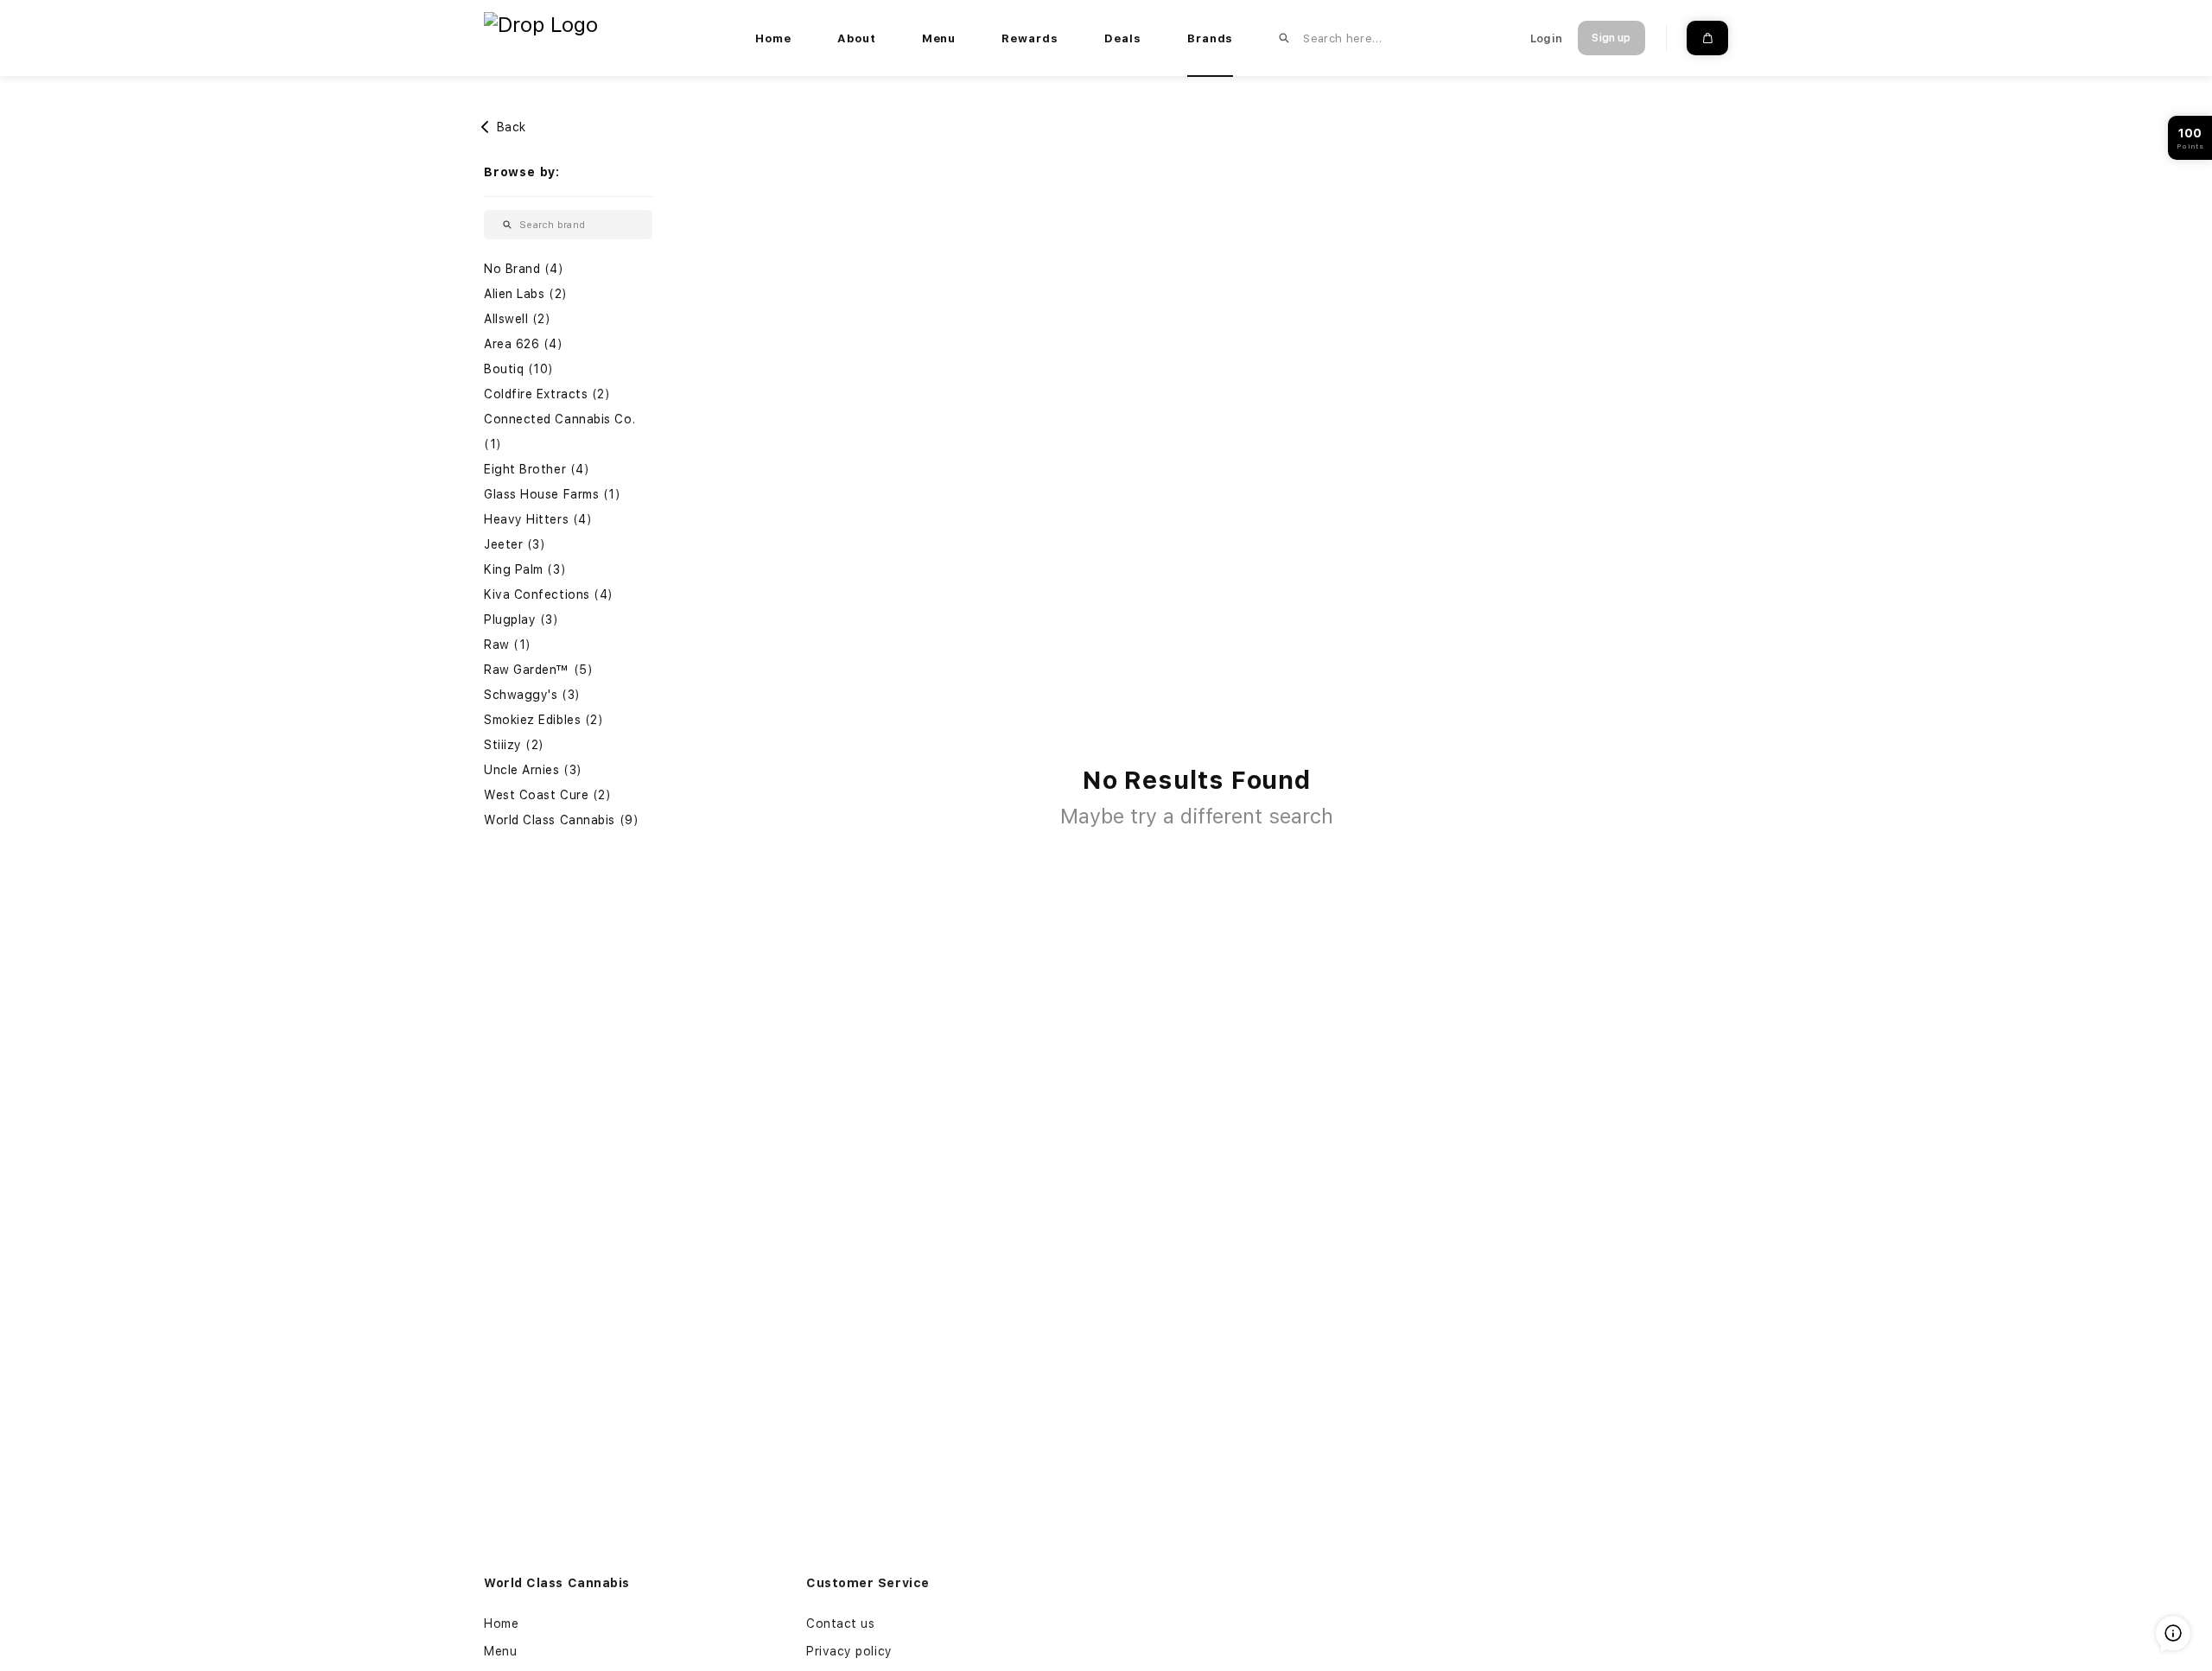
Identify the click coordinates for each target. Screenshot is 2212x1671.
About (857, 38)
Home (773, 38)
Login (1546, 38)
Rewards (1030, 38)
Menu (939, 38)
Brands (1211, 38)
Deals (1123, 38)
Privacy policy (849, 1651)
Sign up (1611, 38)
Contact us (841, 1623)
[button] (568, 269)
